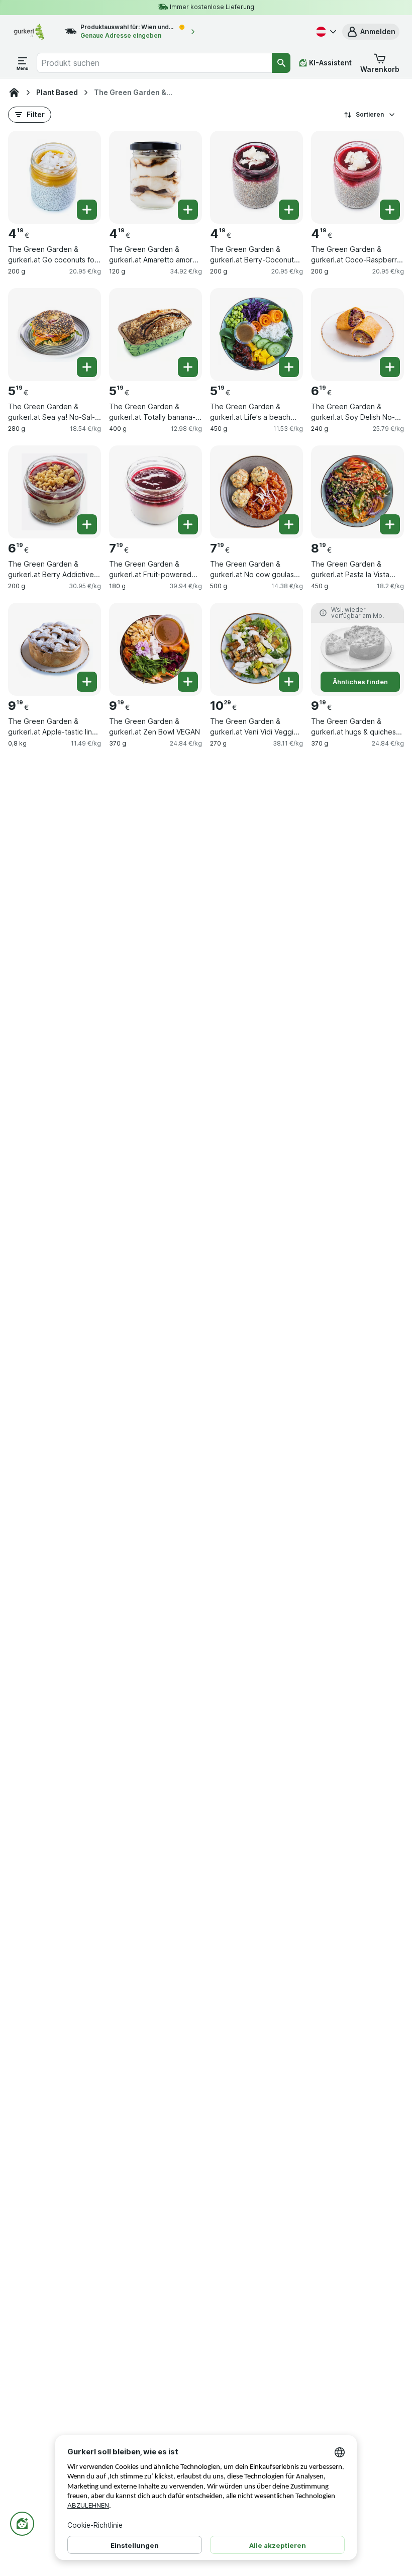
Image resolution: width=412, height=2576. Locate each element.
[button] (371, 32)
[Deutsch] (325, 32)
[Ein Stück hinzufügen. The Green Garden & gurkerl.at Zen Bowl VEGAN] (188, 682)
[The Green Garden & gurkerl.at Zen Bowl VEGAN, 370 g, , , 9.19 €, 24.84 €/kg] (156, 649)
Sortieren (370, 114)
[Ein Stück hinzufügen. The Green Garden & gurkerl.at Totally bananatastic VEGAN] (188, 367)
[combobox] (154, 63)
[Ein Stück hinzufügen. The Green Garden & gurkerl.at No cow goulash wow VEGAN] (289, 524)
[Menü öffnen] (23, 63)
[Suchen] (281, 63)
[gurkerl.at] (14, 93)
